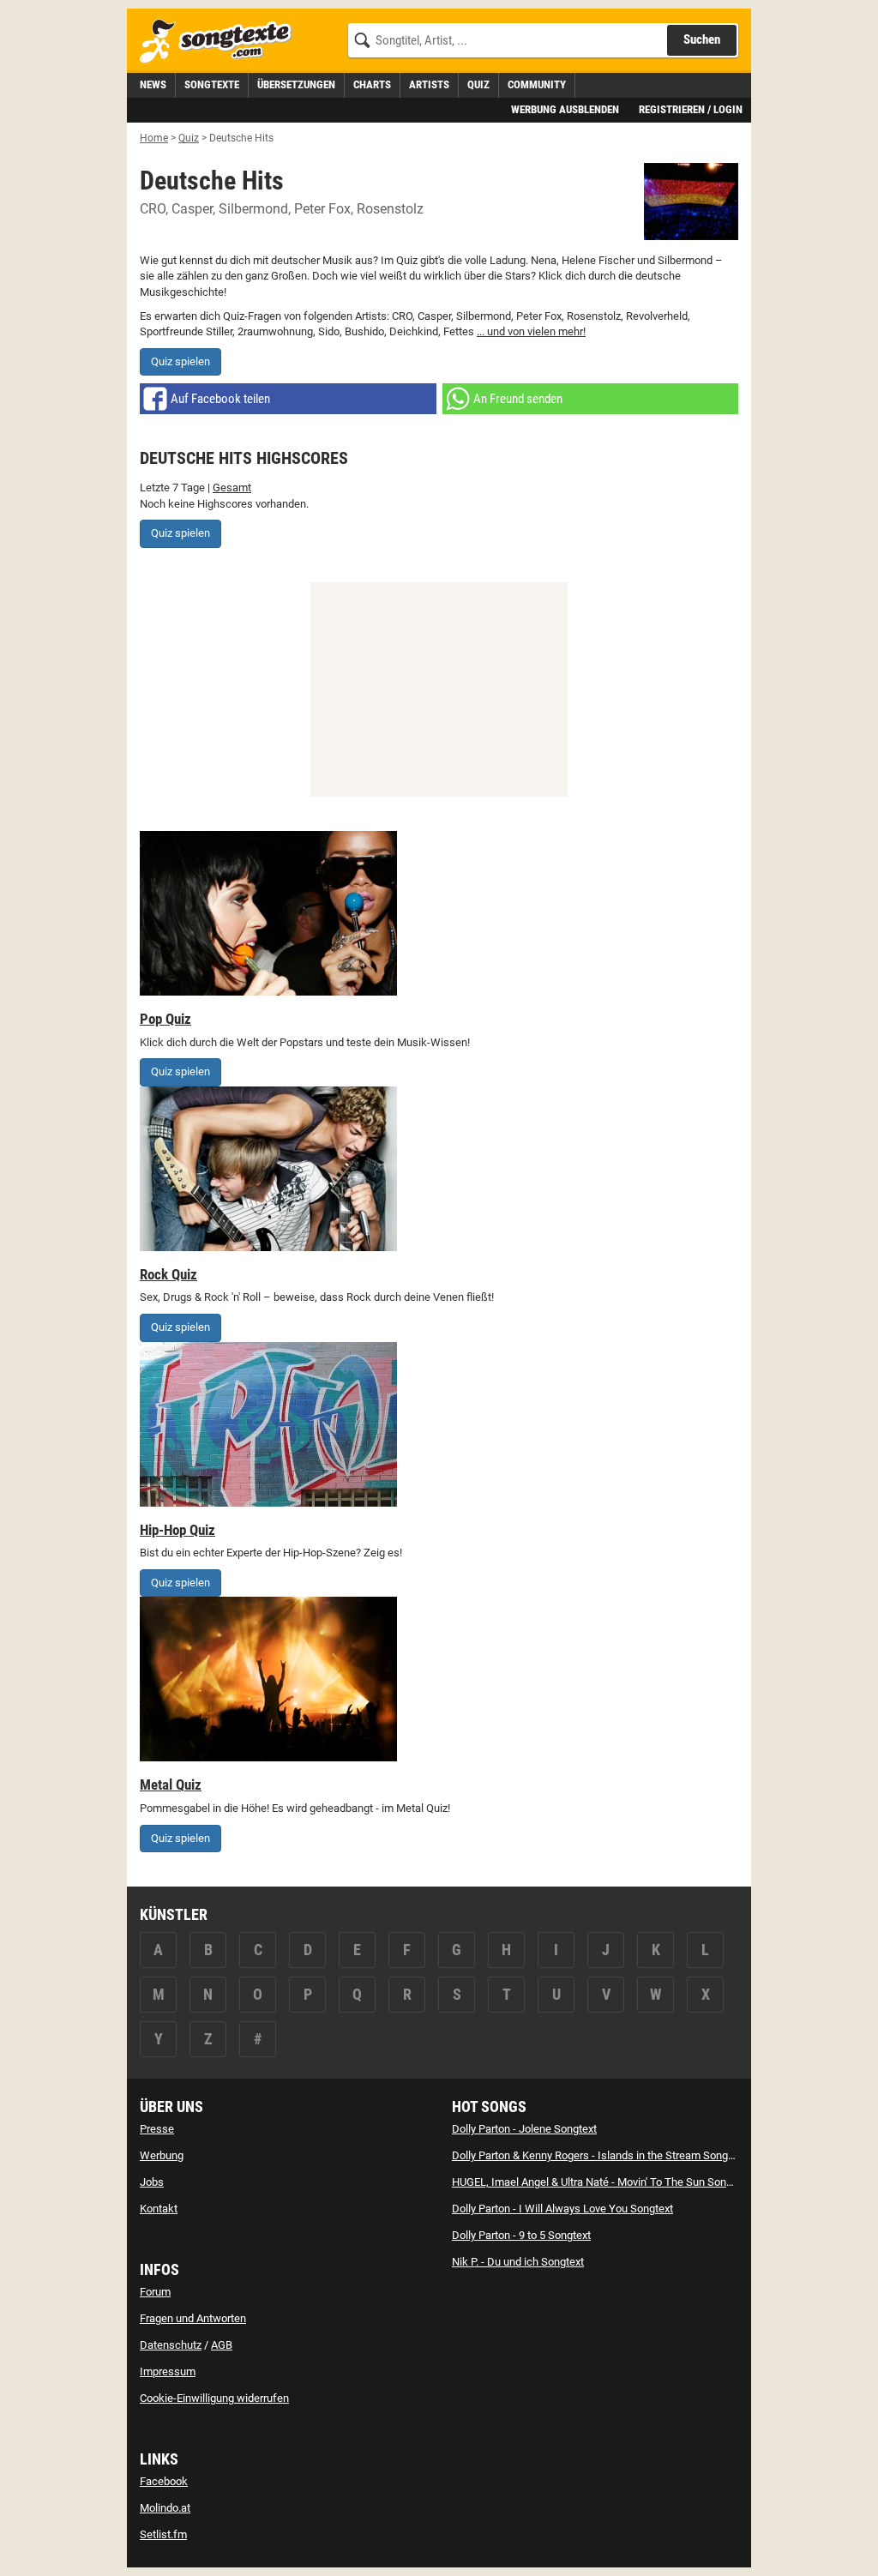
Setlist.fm (163, 2534)
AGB (222, 2345)
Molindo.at (165, 2508)
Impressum (168, 2371)
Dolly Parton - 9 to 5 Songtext (521, 2235)
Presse (157, 2129)
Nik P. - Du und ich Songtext (518, 2262)
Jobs (152, 2182)
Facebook (164, 2481)
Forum (155, 2292)
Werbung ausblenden (565, 109)
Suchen (702, 39)
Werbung (162, 2155)
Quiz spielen (180, 361)
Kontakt (159, 2209)
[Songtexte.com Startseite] (221, 42)
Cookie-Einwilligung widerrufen (214, 2398)
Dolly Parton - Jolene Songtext (524, 2129)
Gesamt (232, 488)
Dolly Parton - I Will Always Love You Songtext (562, 2209)
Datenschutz (171, 2345)
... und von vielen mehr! (531, 331)
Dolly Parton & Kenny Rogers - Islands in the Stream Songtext (599, 2155)
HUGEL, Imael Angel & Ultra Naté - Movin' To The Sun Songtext (601, 2182)
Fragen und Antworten (193, 2318)
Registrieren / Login (691, 109)
